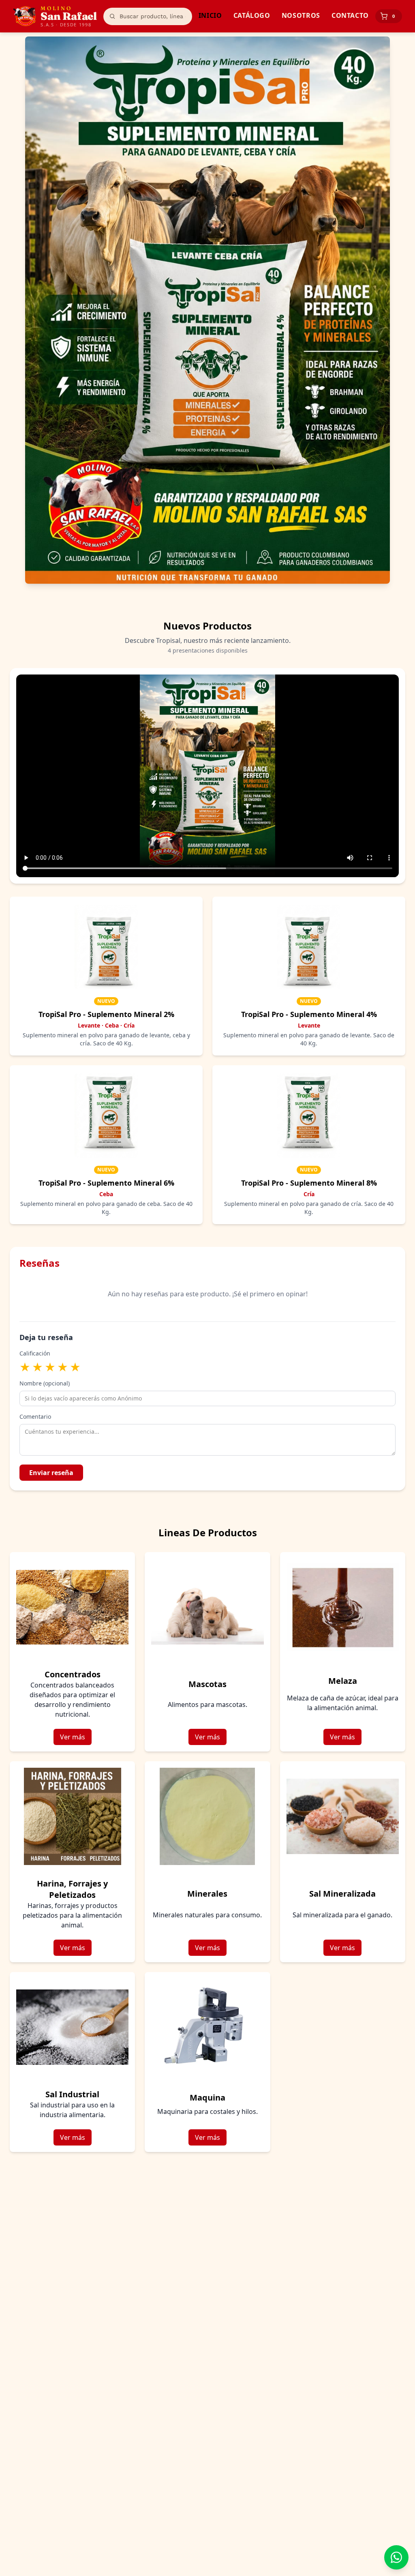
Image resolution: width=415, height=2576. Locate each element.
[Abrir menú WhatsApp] (396, 2557)
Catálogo (252, 15)
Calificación (35, 1353)
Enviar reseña (51, 1473)
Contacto (350, 15)
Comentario (35, 1416)
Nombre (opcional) (45, 1383)
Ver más (73, 1737)
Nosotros (301, 15)
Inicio (210, 15)
